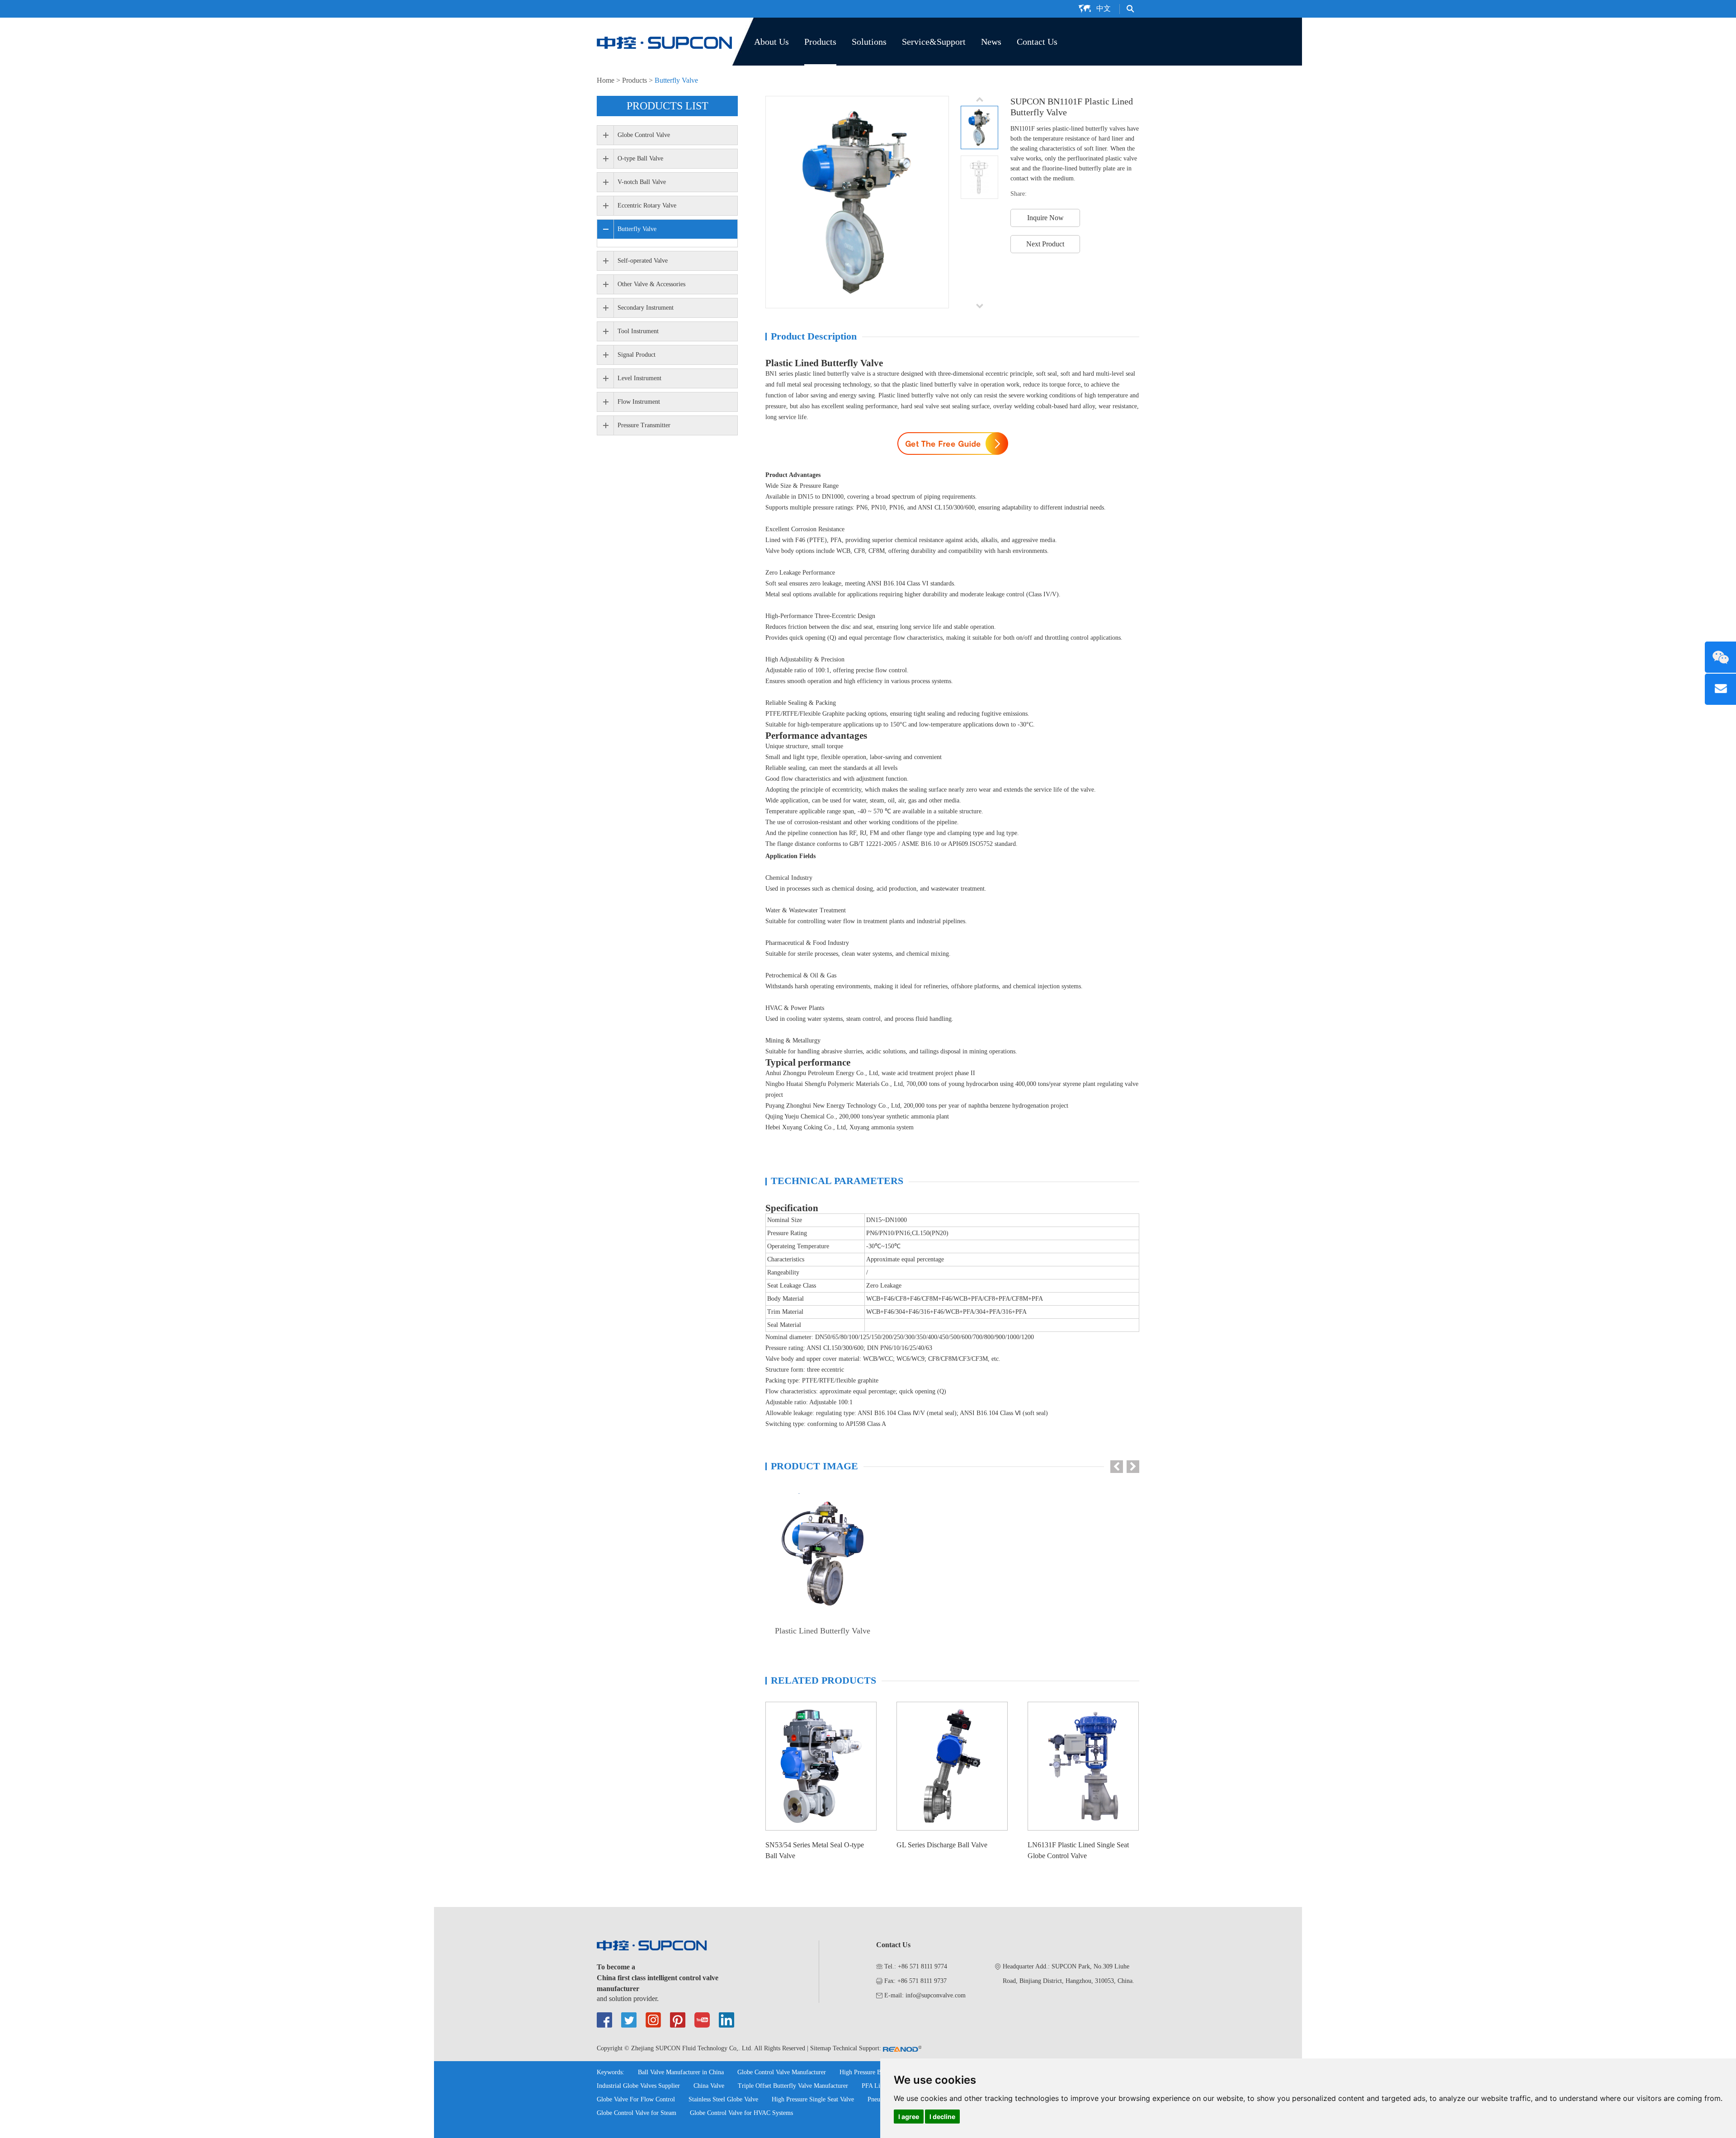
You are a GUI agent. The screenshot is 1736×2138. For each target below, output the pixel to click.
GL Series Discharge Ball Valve (942, 1845)
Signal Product (637, 355)
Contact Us (1037, 42)
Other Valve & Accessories (651, 284)
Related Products (823, 1680)
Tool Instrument (638, 331)
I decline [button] (942, 2117)
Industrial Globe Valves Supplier (638, 2086)
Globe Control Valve (644, 135)
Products (820, 42)
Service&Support (934, 42)
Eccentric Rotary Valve (647, 205)
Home (606, 80)
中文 (1104, 8)
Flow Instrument (639, 402)
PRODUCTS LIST (668, 106)
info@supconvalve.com (936, 1995)
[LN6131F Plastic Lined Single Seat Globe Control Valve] (1083, 1766)
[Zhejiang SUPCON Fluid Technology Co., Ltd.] (665, 42)
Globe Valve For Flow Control (636, 2099)
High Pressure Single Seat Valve (813, 2099)
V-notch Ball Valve (642, 182)
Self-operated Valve (643, 261)
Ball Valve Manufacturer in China (681, 2072)
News (991, 42)
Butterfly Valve (676, 80)
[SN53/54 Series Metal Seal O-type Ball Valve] (821, 1766)
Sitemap (821, 2048)
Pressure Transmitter (644, 425)
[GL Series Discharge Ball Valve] (952, 1766)
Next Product (1045, 244)
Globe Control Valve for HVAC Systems (741, 2113)
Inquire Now (1045, 218)
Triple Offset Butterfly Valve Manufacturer (793, 2086)
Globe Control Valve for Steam (637, 2113)
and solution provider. (628, 1999)
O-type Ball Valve (640, 158)
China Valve (709, 2086)
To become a (616, 1967)
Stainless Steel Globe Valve (723, 2099)
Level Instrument (639, 378)
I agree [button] (909, 2117)
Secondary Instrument (646, 308)
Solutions (869, 42)
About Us (771, 42)
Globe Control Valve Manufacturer (782, 2072)
